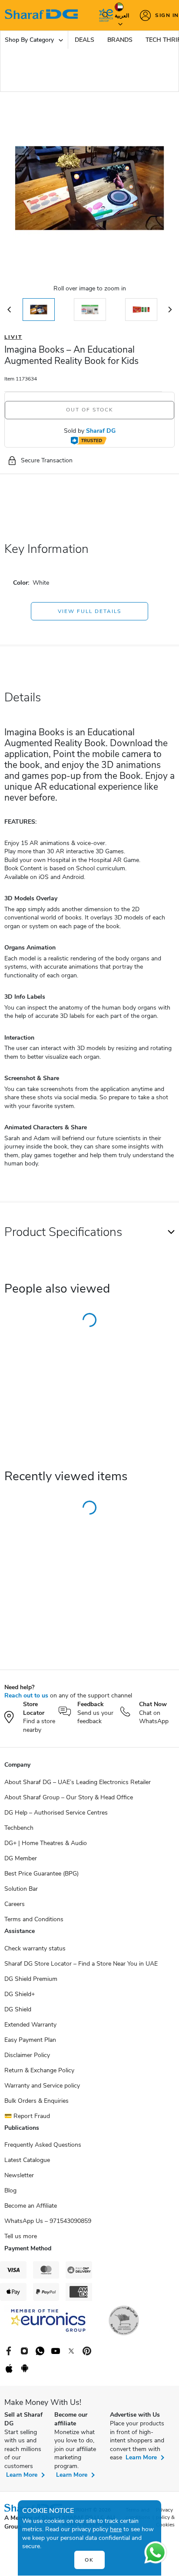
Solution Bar (21, 1889)
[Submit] (103, 15)
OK (89, 2560)
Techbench (19, 1828)
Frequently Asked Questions (43, 2145)
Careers (15, 1904)
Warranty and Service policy (42, 2086)
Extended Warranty (30, 2025)
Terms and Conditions (34, 1919)
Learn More (22, 2475)
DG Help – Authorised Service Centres (56, 1813)
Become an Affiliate (31, 2206)
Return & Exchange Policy (39, 2070)
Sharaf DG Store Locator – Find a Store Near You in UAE (81, 1964)
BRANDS (120, 40)
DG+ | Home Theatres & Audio (46, 1843)
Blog (10, 2190)
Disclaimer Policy (27, 2055)
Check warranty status (35, 1948)
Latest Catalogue (27, 2160)
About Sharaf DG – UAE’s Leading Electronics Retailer (78, 1782)
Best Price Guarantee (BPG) (41, 1874)
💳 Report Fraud (27, 2116)
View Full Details (89, 611)
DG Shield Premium (31, 1979)
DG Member (21, 1858)
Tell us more (21, 2236)
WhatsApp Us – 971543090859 (48, 2221)
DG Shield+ (20, 1994)
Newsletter (19, 2175)
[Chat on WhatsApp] (156, 2552)
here (116, 2529)
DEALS (85, 40)
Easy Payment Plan (30, 2040)
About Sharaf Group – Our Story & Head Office (69, 1797)
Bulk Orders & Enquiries (36, 2101)
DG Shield (18, 2009)
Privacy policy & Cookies (165, 2517)
